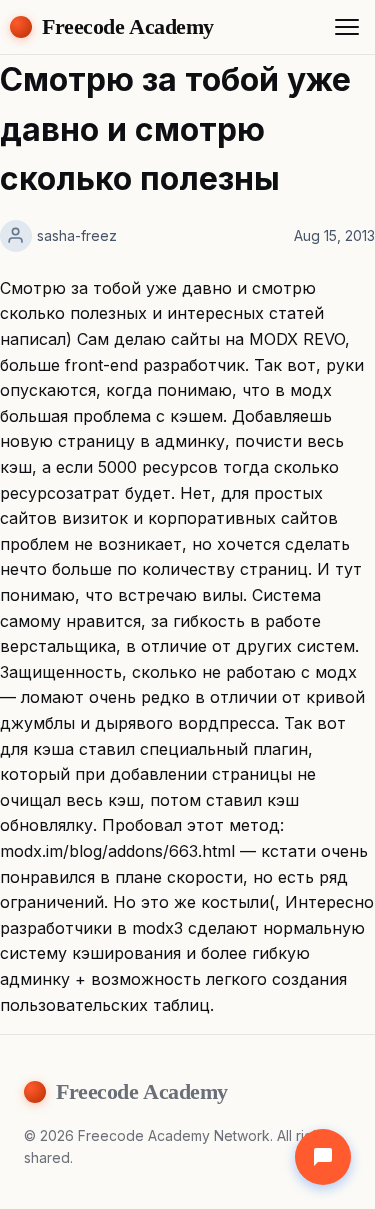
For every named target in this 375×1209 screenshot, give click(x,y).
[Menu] (347, 27)
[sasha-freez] (16, 236)
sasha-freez (77, 235)
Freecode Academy (128, 26)
